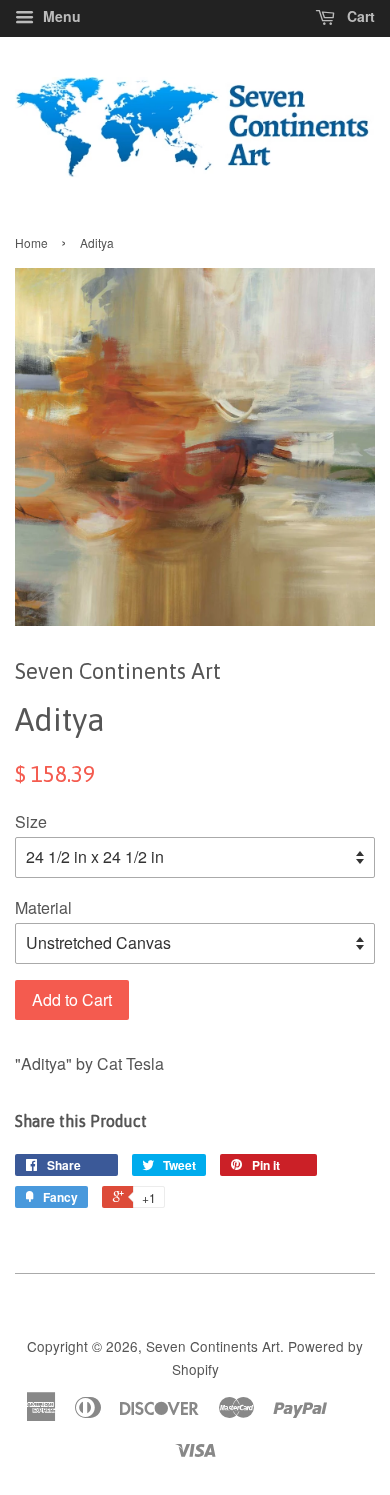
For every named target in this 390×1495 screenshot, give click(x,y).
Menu (60, 16)
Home (31, 242)
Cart (359, 16)
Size (31, 821)
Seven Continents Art (213, 1346)
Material (43, 907)
